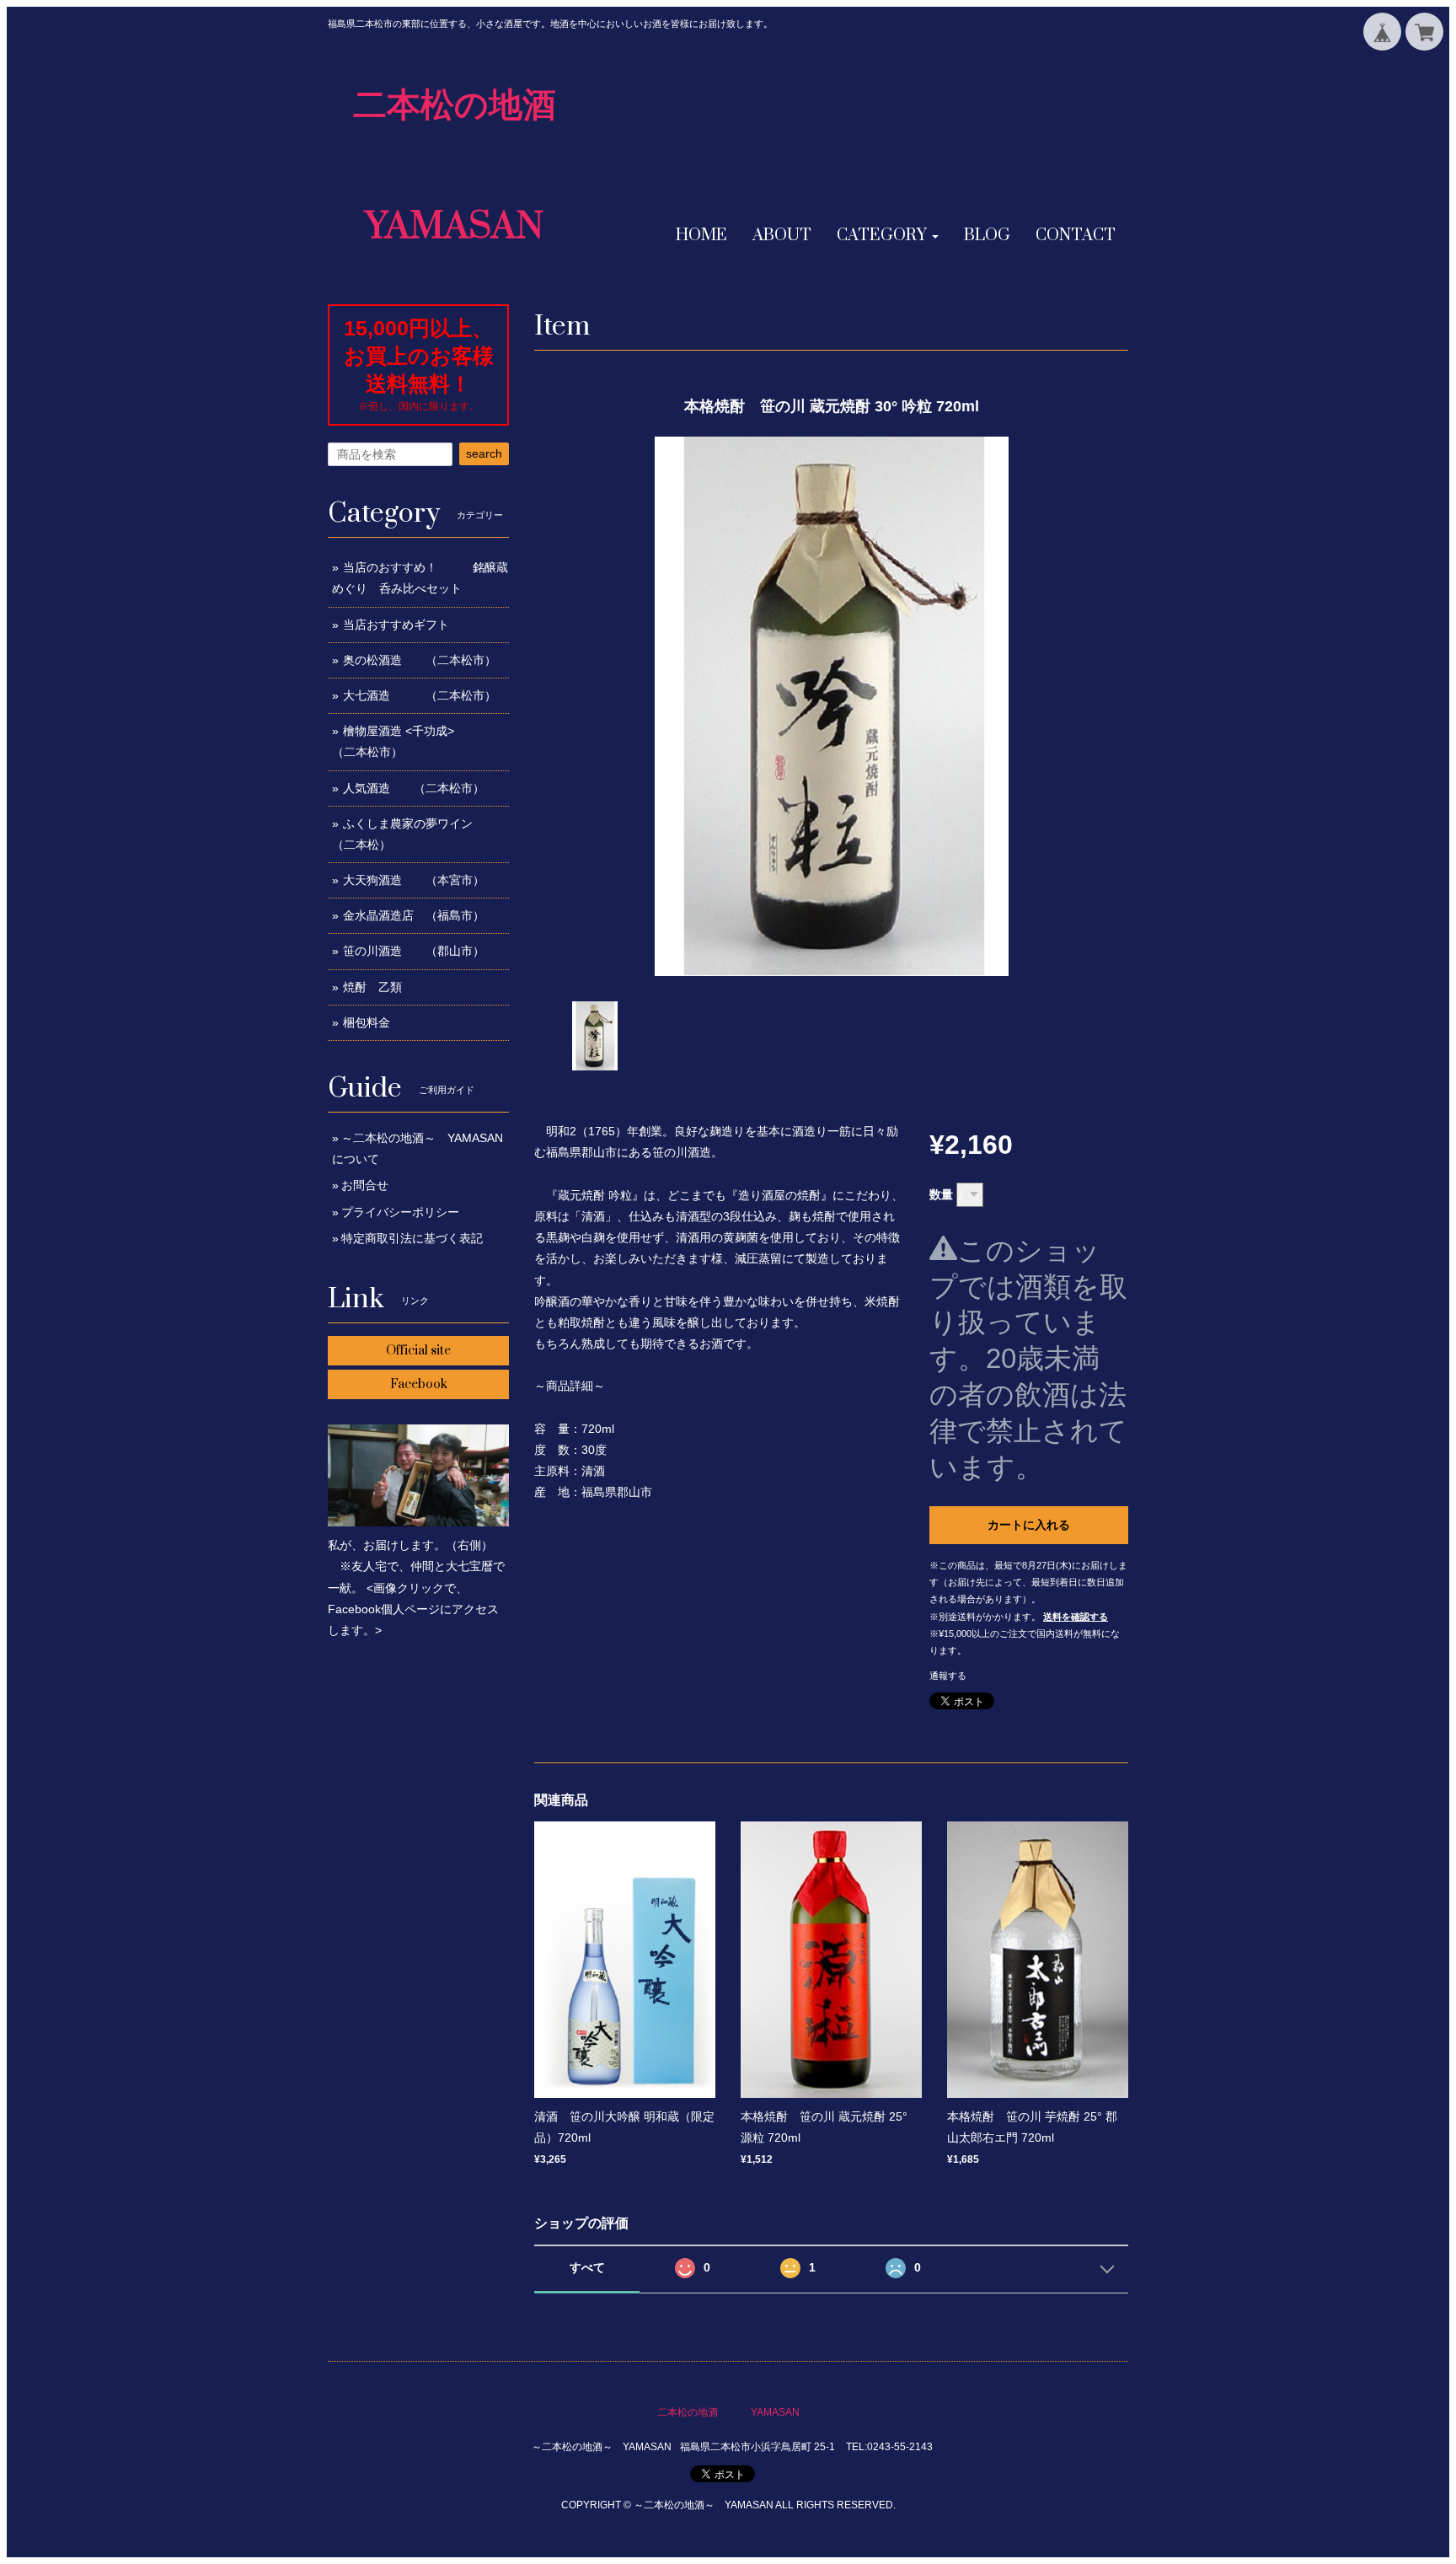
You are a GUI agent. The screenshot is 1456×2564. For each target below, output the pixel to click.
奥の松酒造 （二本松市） (420, 660)
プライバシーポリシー (400, 1212)
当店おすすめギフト (396, 625)
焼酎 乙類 (372, 987)
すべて (587, 2267)
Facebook (419, 1384)
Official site (418, 1351)
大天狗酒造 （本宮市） (414, 880)
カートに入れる (1029, 1525)
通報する (948, 1676)
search (484, 453)
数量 (941, 1194)
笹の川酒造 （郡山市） (414, 951)
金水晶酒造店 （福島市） (414, 915)
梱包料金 (367, 1022)
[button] (888, 236)
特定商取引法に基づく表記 (412, 1238)
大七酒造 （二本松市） (420, 695)
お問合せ (365, 1185)
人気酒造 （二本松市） (414, 788)
